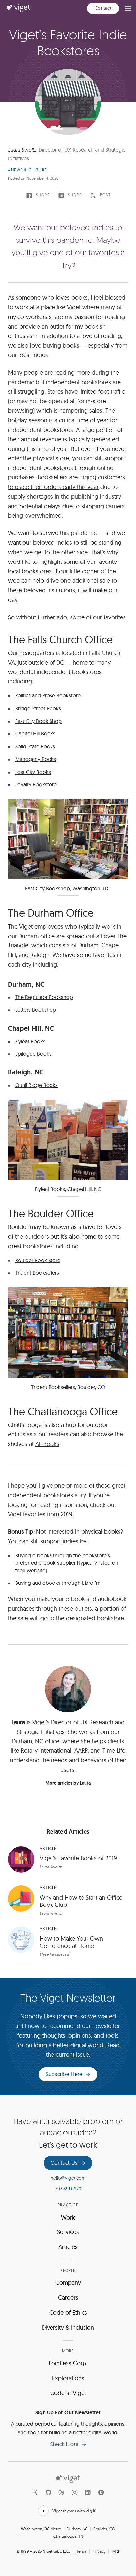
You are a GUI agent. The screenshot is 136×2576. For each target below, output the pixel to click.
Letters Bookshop (36, 1010)
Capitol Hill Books (35, 733)
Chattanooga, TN (68, 2536)
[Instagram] (75, 2492)
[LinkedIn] (88, 2492)
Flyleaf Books (30, 1041)
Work (68, 2217)
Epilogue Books (33, 1054)
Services (68, 2232)
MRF (116, 2551)
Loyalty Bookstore (36, 784)
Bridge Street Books (38, 708)
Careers (68, 2298)
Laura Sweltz (22, 150)
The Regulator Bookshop (44, 997)
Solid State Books (35, 746)
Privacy (100, 2551)
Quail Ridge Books (36, 1085)
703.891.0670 (68, 2189)
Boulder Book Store (38, 1260)
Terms (82, 2551)
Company (68, 2283)
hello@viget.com (68, 2178)
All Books (47, 1444)
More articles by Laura (68, 1783)
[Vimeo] (101, 2492)
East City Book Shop (38, 721)
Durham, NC (77, 2529)
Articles (68, 2247)
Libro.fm (91, 1583)
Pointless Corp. (68, 2363)
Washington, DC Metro (41, 2529)
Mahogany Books (36, 759)
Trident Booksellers (37, 1273)
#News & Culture (27, 170)
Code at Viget (68, 2393)
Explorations (68, 2378)
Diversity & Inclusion (68, 2327)
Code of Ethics (68, 2312)
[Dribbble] (61, 2492)
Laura (18, 1722)
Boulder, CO (104, 2529)
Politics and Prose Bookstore (48, 695)
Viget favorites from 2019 (40, 1514)
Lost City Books (33, 772)
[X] (35, 2492)
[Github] (48, 2492)
